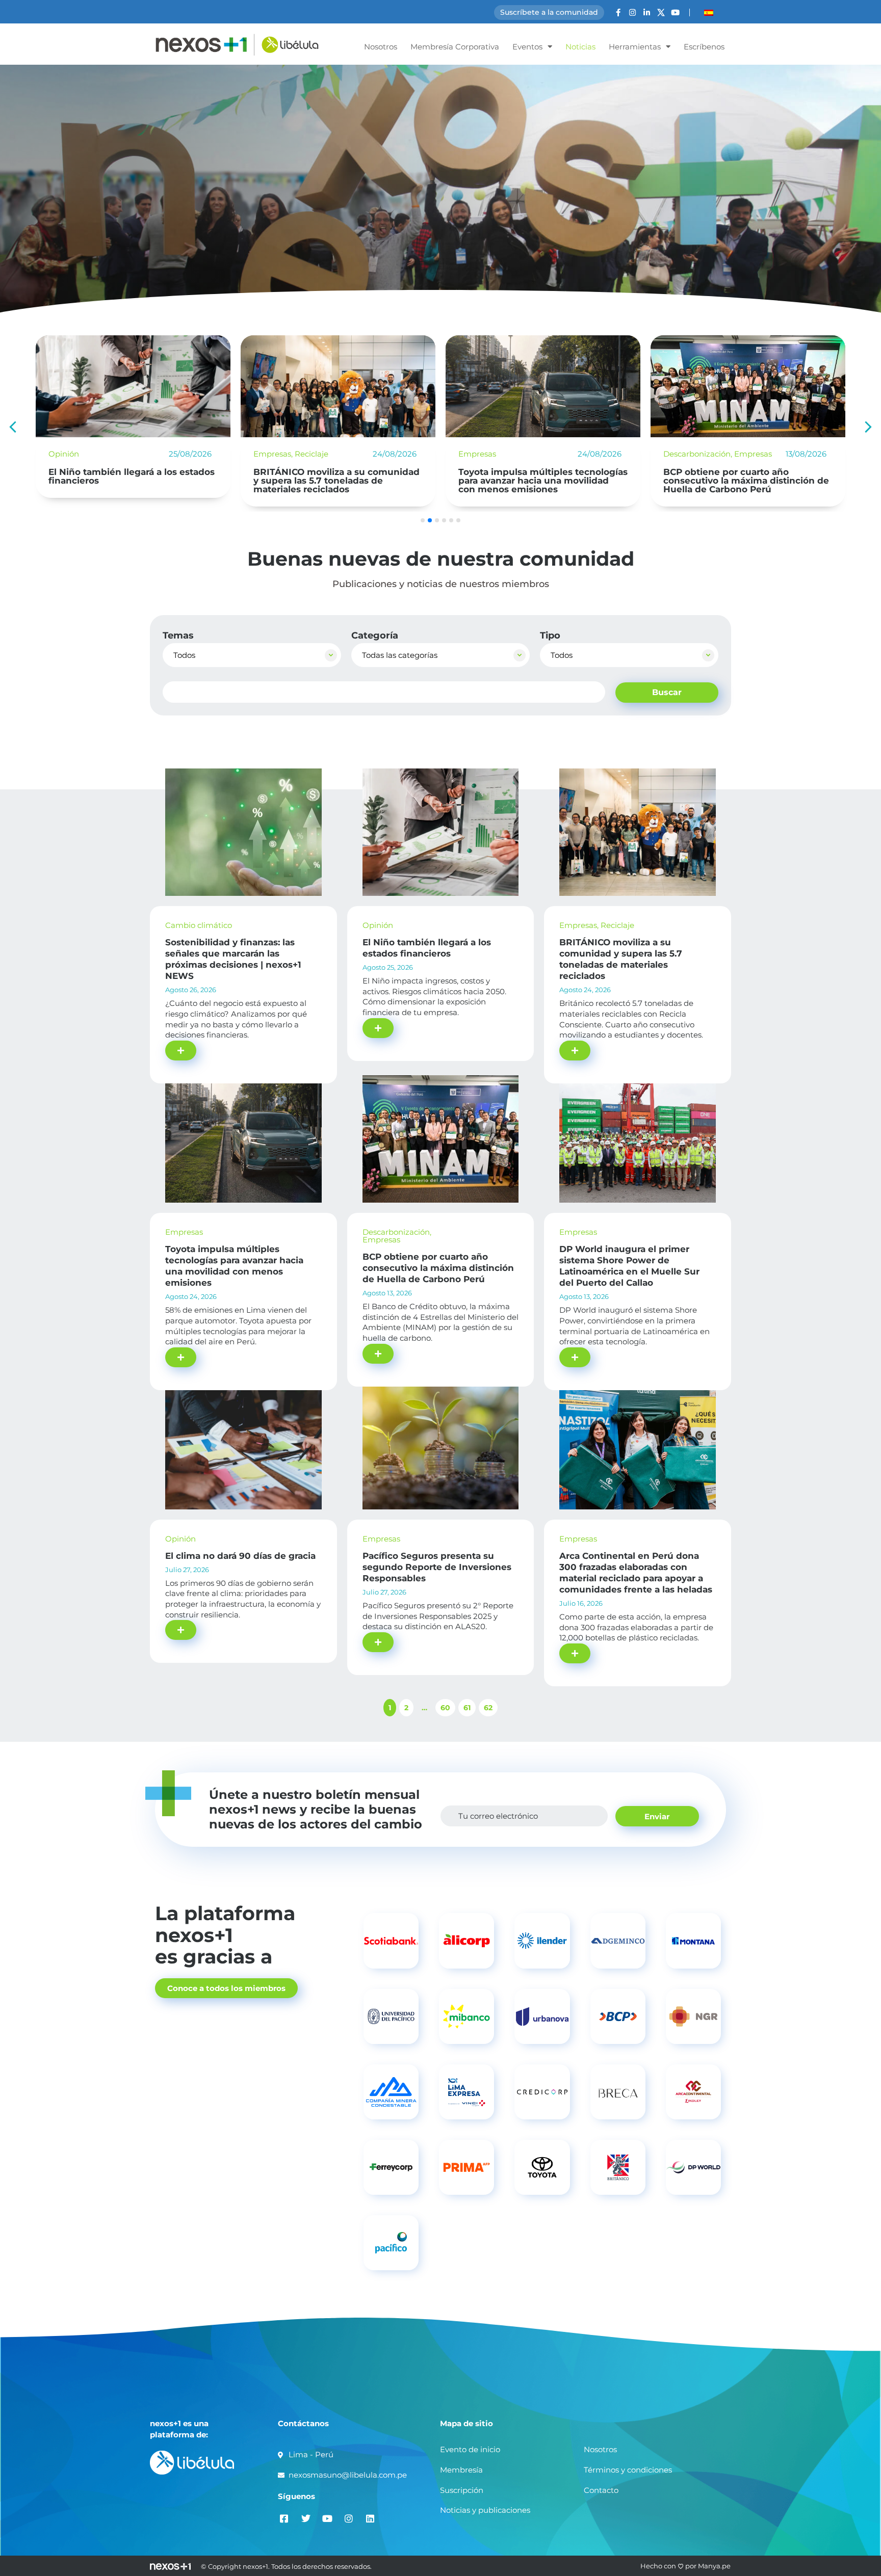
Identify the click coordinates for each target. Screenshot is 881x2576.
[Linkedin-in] (647, 12)
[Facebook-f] (618, 12)
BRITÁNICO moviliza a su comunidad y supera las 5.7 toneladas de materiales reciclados (336, 481)
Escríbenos (704, 47)
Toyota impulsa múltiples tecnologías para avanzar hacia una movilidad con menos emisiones (543, 481)
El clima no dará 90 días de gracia (240, 1556)
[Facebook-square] (284, 2519)
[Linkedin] (370, 2519)
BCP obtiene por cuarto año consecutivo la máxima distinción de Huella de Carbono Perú (746, 481)
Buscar (667, 692)
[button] (868, 427)
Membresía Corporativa (455, 47)
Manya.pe (714, 2566)
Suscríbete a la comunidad (549, 12)
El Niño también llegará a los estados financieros (132, 476)
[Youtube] (675, 12)
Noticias (580, 47)
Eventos (527, 47)
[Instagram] (632, 12)
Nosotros (381, 47)
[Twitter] (306, 2519)
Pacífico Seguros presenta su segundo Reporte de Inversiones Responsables (437, 1567)
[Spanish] (709, 13)
